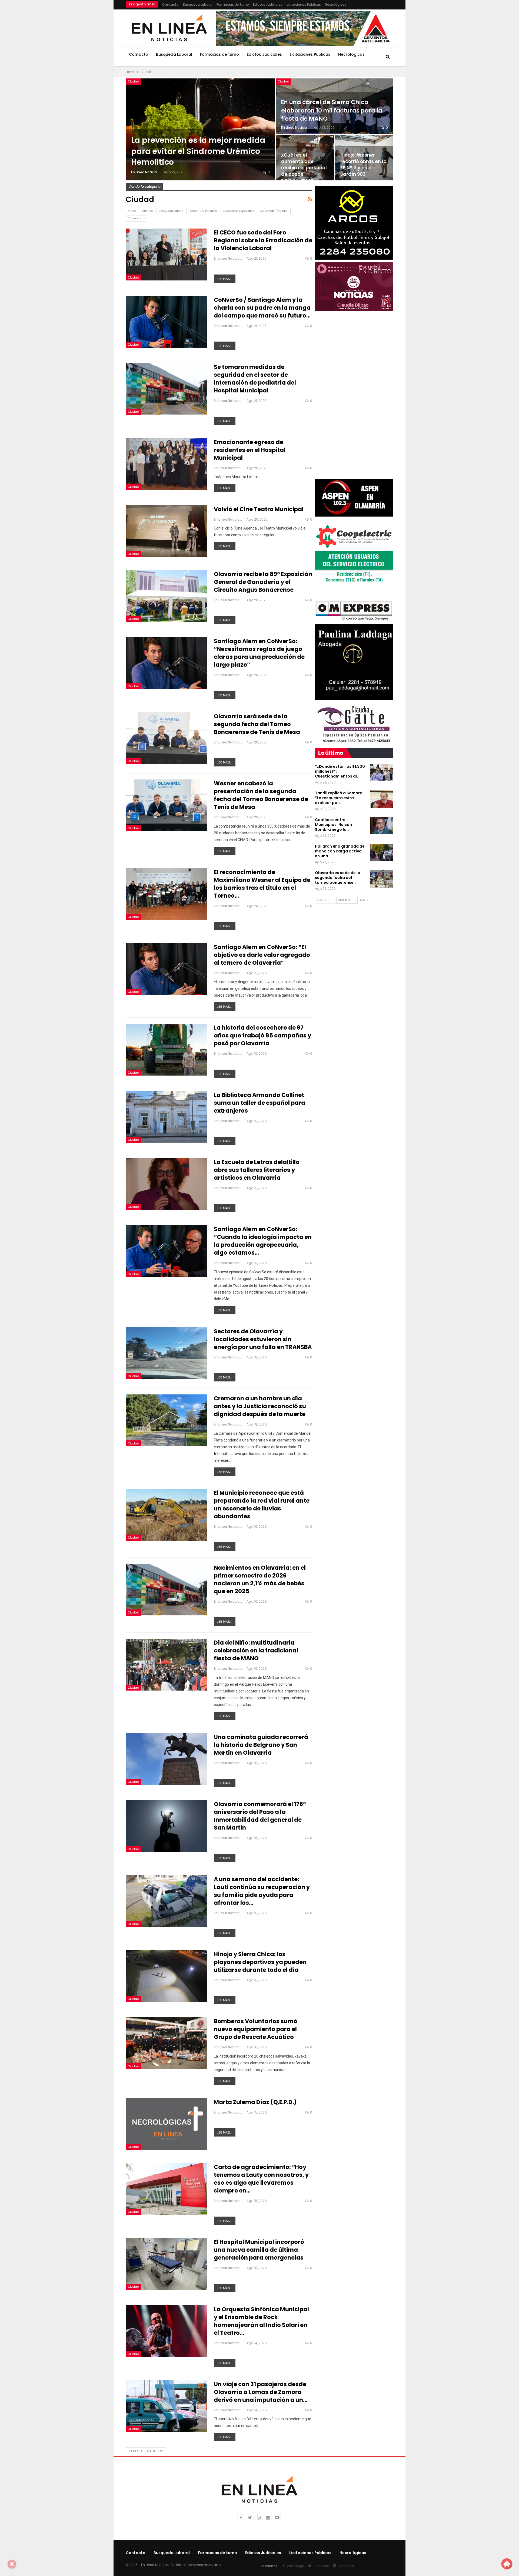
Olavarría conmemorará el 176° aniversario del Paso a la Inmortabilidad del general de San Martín (260, 1816)
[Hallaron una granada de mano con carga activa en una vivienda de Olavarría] (382, 852)
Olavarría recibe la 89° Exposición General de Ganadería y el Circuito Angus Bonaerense (263, 582)
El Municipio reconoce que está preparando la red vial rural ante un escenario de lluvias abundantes (262, 1504)
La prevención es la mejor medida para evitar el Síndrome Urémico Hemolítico (198, 151)
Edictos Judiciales (268, 4)
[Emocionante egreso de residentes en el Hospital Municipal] (166, 464)
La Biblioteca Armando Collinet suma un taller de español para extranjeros (259, 1103)
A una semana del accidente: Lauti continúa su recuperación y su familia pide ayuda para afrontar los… (262, 1891)
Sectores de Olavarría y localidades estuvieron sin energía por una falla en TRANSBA (263, 1339)
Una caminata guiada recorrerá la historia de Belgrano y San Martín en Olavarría (261, 1745)
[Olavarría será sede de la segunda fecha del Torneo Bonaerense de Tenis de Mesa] (166, 738)
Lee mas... (225, 279)
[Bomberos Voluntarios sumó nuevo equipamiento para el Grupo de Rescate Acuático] (166, 2043)
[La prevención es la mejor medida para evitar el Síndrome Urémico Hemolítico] (200, 129)
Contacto (170, 4)
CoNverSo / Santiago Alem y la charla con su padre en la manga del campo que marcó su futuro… (262, 308)
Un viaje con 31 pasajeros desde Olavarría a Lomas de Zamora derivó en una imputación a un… (261, 2392)
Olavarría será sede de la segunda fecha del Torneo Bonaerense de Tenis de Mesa (257, 724)
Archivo (147, 211)
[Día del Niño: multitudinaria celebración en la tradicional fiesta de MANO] (166, 1665)
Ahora (132, 211)
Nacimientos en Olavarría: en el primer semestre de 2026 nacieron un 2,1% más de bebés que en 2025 (260, 1579)
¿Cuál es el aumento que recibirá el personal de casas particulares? (304, 168)
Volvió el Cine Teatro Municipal (259, 509)
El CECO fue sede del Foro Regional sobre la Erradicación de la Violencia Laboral (263, 240)
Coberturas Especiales (238, 211)
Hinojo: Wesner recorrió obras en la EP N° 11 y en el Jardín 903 (363, 165)
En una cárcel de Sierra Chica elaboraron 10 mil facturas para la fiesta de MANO (332, 110)
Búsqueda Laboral (172, 211)
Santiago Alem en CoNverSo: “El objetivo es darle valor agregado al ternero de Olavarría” (262, 955)
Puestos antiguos (147, 2451)
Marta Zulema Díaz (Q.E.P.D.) (255, 2102)
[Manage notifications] (12, 2564)
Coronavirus (136, 218)
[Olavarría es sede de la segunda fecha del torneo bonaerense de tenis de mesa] (382, 879)
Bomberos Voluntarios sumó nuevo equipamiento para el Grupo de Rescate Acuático (256, 2029)
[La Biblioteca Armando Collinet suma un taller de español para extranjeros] (166, 1117)
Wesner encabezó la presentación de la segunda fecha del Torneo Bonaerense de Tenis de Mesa (261, 795)
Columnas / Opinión (274, 211)
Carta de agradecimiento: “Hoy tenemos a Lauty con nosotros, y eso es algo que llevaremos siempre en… (261, 2179)
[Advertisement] (92, 81)
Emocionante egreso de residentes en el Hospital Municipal (250, 450)
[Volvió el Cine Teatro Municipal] (166, 531)
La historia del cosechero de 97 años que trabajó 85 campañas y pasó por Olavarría (262, 1035)
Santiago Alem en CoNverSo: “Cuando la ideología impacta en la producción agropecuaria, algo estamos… (263, 1241)
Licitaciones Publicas (304, 4)
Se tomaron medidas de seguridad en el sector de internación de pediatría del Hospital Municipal (255, 379)
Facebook (321, 2566)
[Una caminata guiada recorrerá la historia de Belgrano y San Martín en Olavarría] (166, 1759)
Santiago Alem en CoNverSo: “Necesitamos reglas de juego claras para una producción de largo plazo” (259, 653)
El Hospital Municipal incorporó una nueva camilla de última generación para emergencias (259, 2250)
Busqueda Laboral (198, 4)
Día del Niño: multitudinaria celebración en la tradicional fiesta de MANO (256, 1650)
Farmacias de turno (233, 4)
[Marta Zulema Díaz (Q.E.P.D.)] (166, 2124)
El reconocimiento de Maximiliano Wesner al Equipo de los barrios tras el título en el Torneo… (262, 884)
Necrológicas (336, 4)
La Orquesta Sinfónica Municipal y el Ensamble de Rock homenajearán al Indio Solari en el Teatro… (261, 2321)
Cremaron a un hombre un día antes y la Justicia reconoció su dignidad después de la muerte (260, 1406)
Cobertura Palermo (204, 211)
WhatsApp (296, 2566)
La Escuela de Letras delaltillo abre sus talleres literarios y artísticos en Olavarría (257, 1170)
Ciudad (133, 81)
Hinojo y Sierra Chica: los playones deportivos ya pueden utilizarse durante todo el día (260, 1962)
